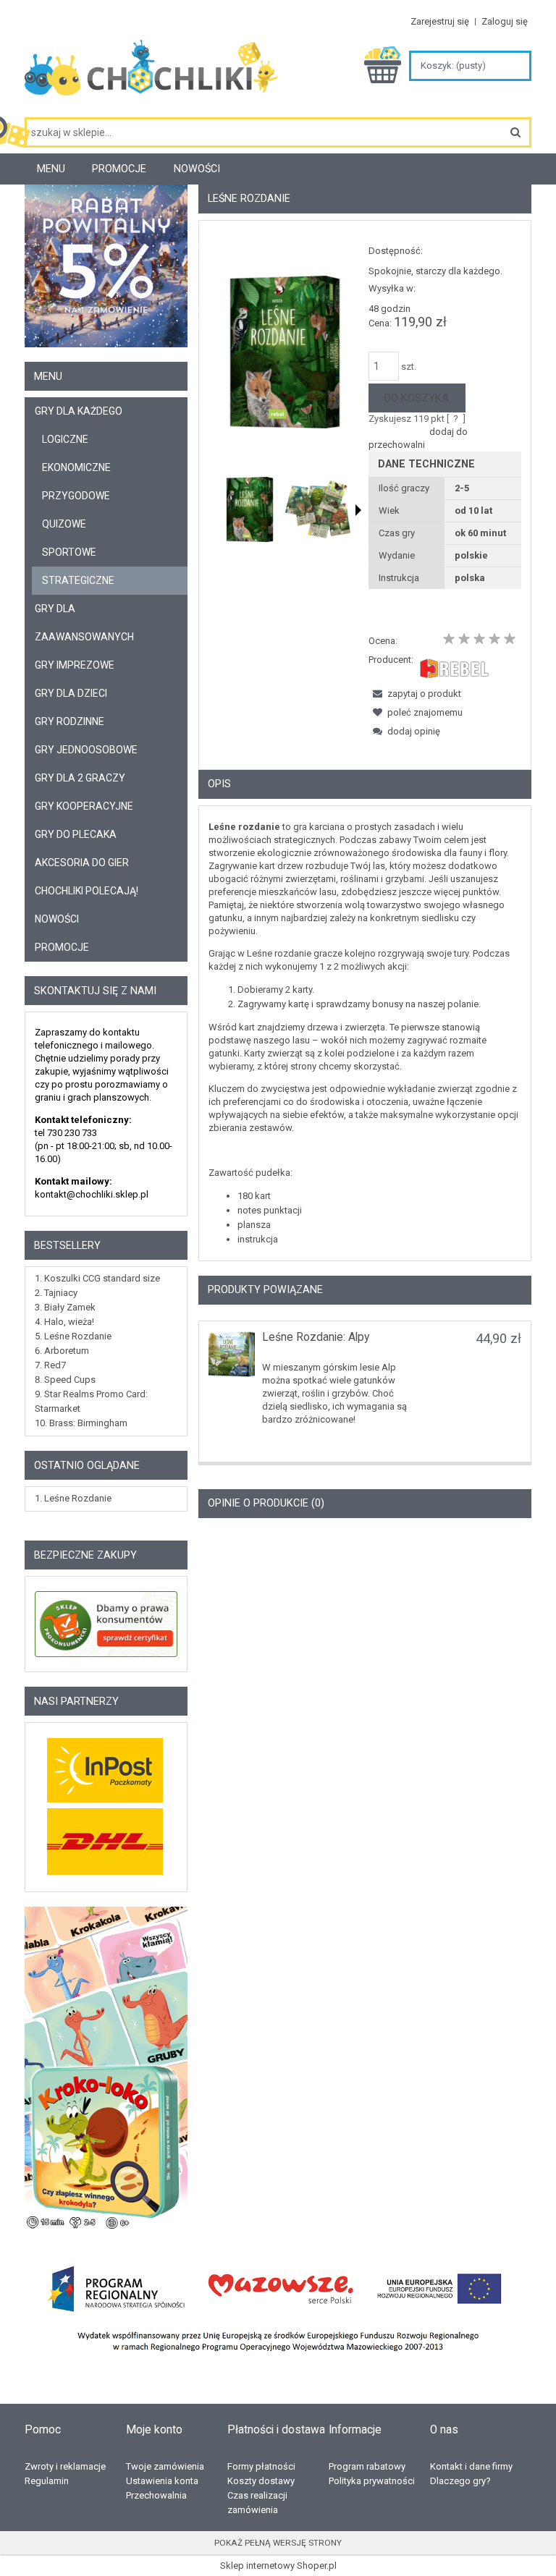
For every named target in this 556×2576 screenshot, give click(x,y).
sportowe (69, 552)
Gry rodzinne (69, 721)
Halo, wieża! (69, 1322)
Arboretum (67, 1351)
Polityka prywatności (372, 2481)
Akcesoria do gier (82, 863)
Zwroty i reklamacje (65, 2466)
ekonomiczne (76, 467)
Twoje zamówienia (165, 2466)
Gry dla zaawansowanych (84, 623)
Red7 (55, 1365)
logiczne (65, 439)
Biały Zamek (70, 1307)
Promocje (62, 947)
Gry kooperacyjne (84, 806)
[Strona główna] (151, 73)
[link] (106, 2069)
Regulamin (47, 2481)
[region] (106, 2069)
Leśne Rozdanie (78, 1336)
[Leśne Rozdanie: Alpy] (232, 1354)
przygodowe (76, 496)
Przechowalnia (156, 2495)
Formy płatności (261, 2466)
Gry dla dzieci (71, 693)
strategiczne (78, 580)
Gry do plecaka (76, 834)
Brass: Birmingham (88, 1423)
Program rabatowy (367, 2466)
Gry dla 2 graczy (80, 778)
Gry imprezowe (75, 665)
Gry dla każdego (79, 411)
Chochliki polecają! (87, 891)
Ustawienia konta (162, 2481)
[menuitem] (51, 169)
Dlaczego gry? (460, 2481)
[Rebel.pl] (454, 667)
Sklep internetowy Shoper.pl (278, 2566)
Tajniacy (61, 1293)
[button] (358, 510)
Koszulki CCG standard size (102, 1278)
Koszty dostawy (261, 2481)
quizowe (64, 524)
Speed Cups (70, 1380)
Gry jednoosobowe (86, 750)
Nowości (57, 919)
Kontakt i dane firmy (471, 2466)
